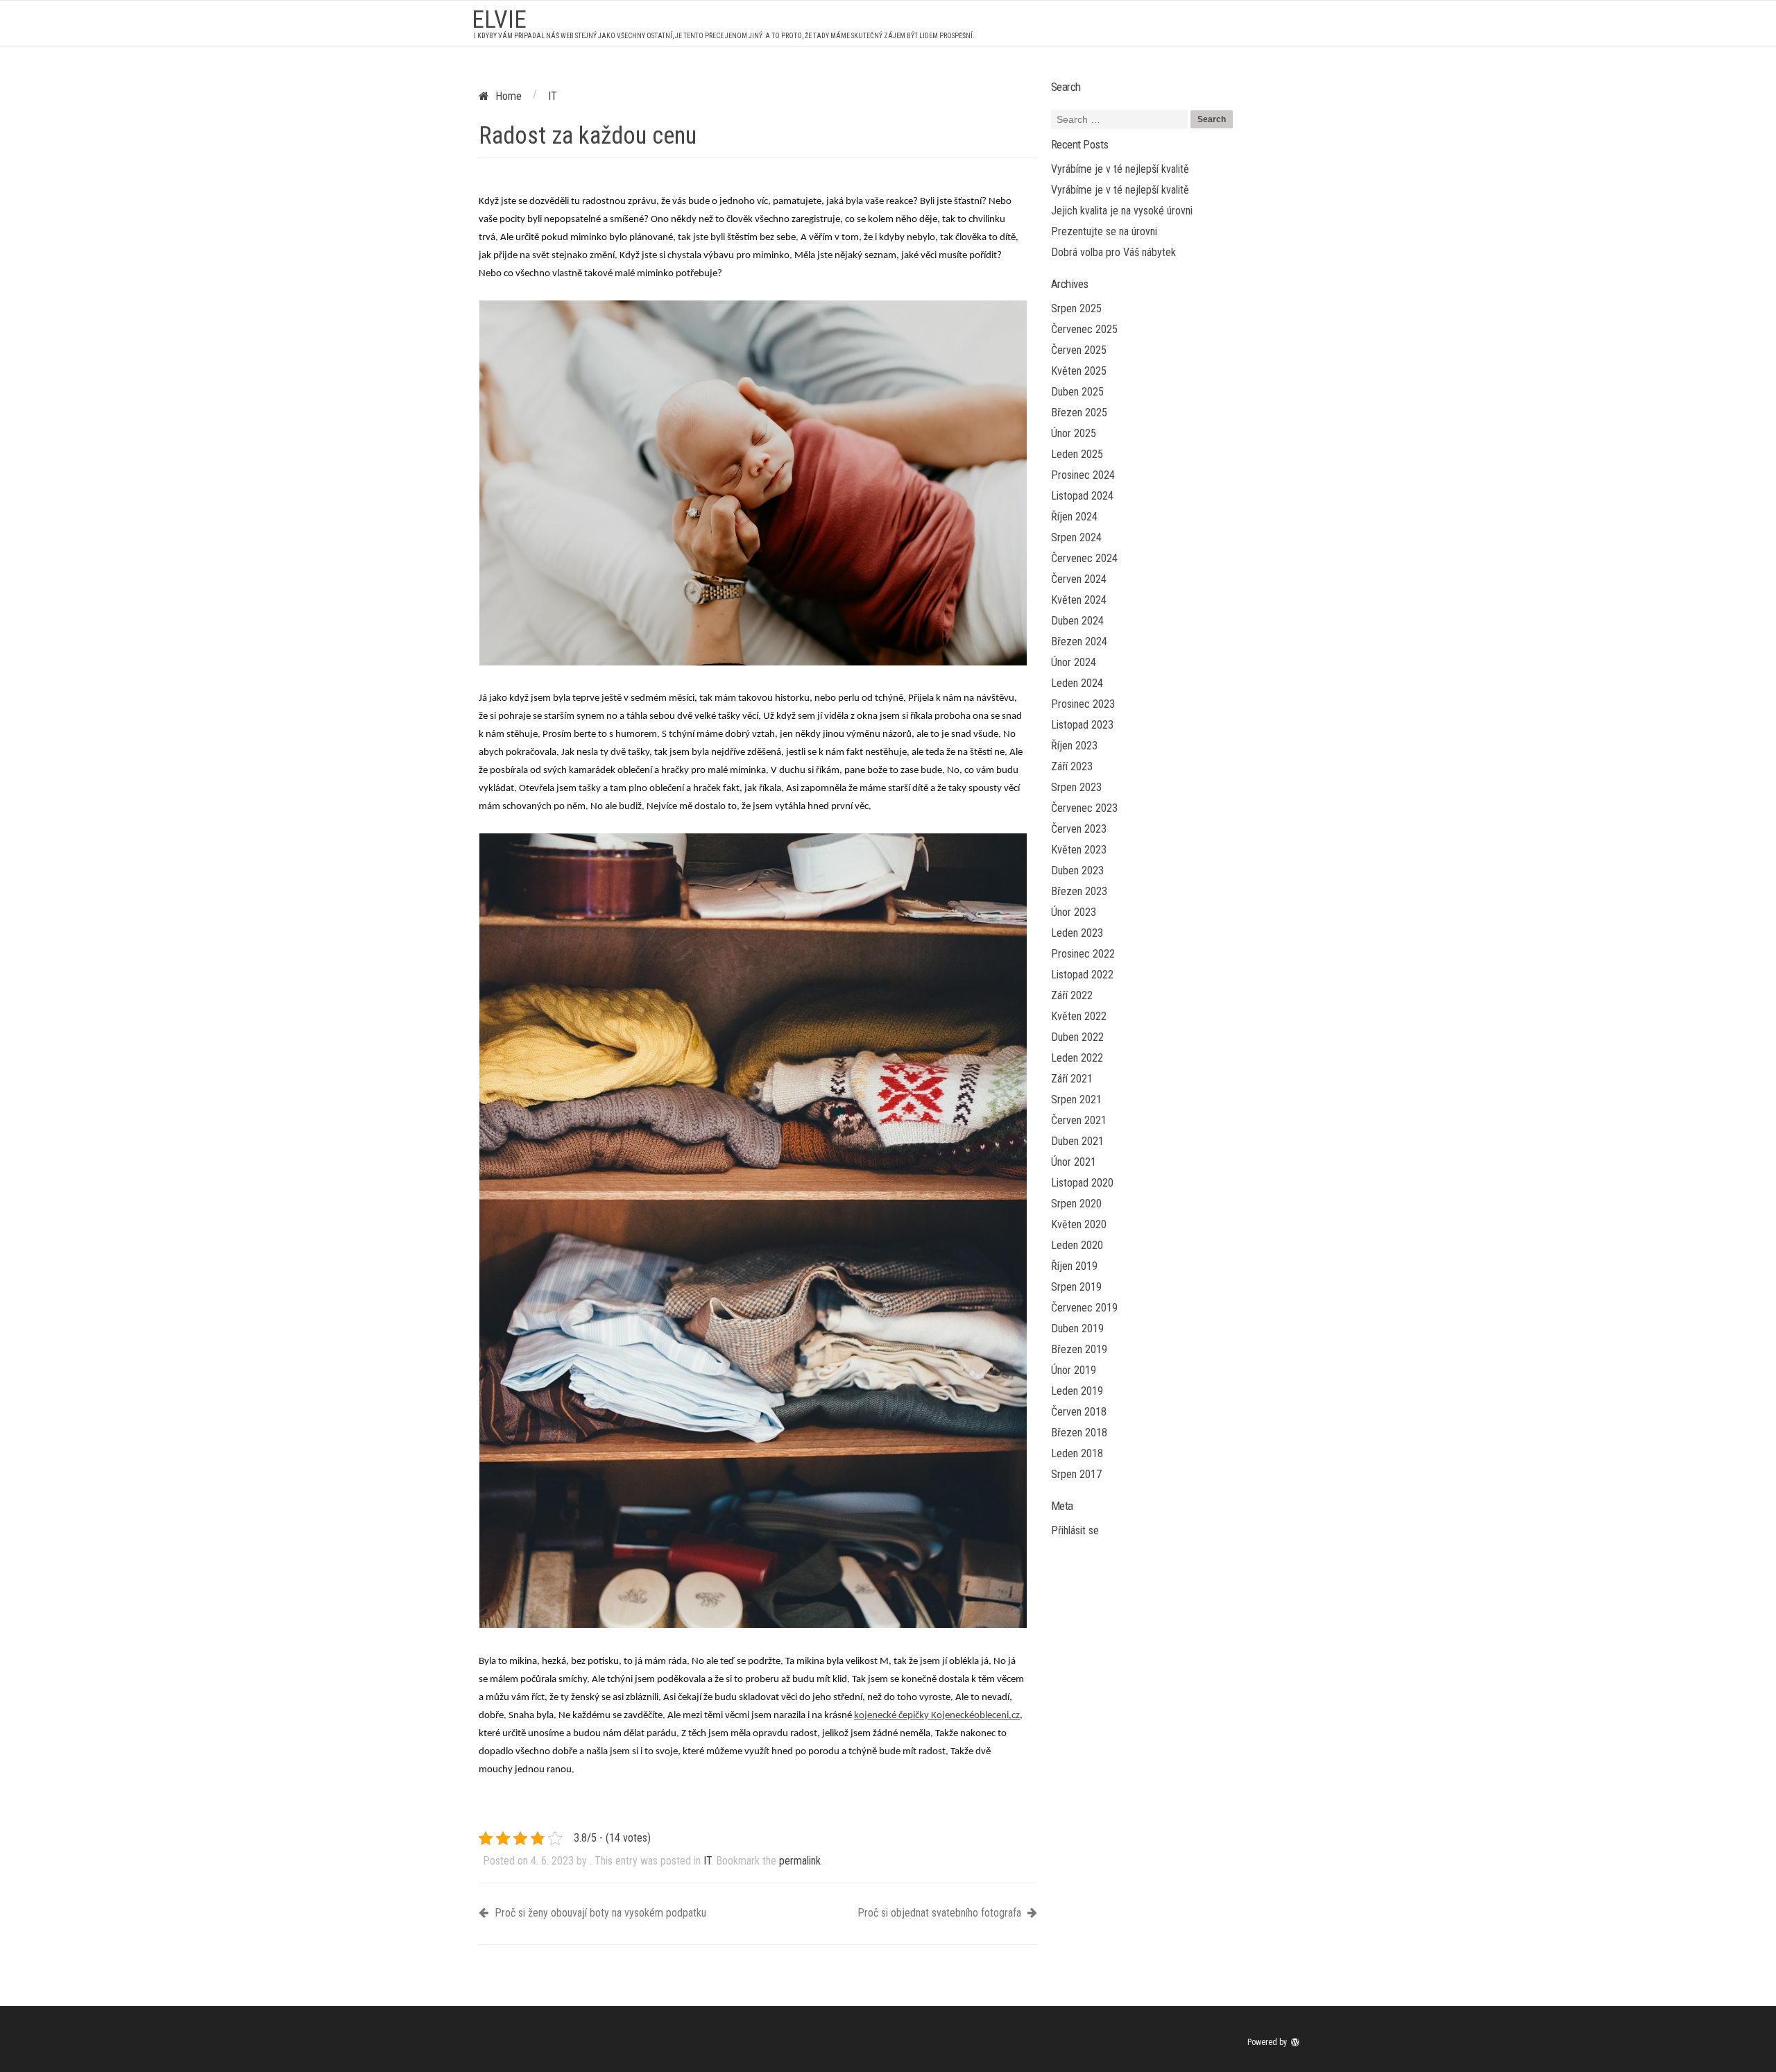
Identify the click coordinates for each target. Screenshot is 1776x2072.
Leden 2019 (1077, 1391)
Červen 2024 (1079, 579)
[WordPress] (1297, 2042)
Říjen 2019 (1074, 1266)
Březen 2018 (1079, 1433)
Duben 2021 (1077, 1141)
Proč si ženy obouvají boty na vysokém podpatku (599, 1913)
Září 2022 (1072, 995)
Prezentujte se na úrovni (1104, 231)
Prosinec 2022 (1083, 954)
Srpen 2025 (1076, 308)
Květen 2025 (1079, 371)
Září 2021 (1072, 1079)
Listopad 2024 (1082, 496)
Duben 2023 (1077, 871)
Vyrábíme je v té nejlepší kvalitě (1120, 169)
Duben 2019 (1077, 1328)
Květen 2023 (1079, 850)
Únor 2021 (1074, 1162)
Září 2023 (1072, 766)
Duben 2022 (1077, 1037)
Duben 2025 (1077, 392)
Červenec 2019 (1084, 1308)
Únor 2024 (1074, 662)
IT (707, 1861)
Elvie (499, 20)
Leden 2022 (1077, 1058)
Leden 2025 (1077, 454)
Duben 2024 (1077, 621)
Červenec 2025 (1084, 329)
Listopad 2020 (1082, 1183)
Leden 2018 (1077, 1453)
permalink (800, 1861)
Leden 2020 (1077, 1245)
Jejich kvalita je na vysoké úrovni (1122, 211)
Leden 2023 (1077, 933)
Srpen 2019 (1076, 1287)
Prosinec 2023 (1083, 704)
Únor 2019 (1074, 1370)
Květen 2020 (1079, 1224)
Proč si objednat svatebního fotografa (941, 1913)
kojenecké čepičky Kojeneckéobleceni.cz (937, 1716)
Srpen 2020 (1076, 1204)
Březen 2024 (1079, 642)
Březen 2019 (1079, 1349)
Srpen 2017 (1076, 1474)
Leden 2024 (1077, 683)
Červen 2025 (1079, 350)
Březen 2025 (1079, 413)
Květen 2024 (1079, 600)
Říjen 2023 (1074, 746)
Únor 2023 (1074, 912)
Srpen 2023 (1076, 787)
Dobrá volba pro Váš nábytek (1113, 252)
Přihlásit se (1075, 1530)
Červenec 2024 (1084, 558)
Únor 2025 (1074, 433)
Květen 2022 (1079, 1016)
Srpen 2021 (1076, 1099)
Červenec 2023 (1084, 808)
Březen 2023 (1079, 891)
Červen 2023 (1079, 829)
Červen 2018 (1079, 1412)
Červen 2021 (1079, 1120)
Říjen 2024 (1074, 517)
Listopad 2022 (1082, 975)
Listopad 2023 (1082, 725)
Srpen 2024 (1076, 537)
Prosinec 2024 (1083, 475)
